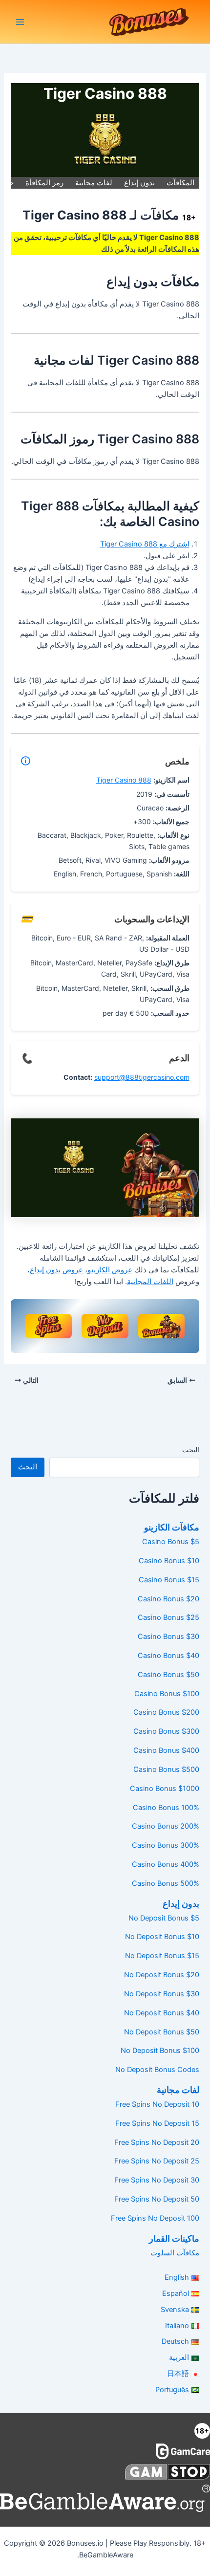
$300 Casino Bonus (166, 1731)
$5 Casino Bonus (170, 1542)
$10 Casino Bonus (169, 1561)
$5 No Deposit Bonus (164, 1918)
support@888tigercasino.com (142, 1077)
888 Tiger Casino (124, 780)
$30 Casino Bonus (168, 1637)
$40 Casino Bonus (168, 1656)
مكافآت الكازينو (171, 1527)
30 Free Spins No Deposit (157, 2180)
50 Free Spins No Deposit (157, 2199)
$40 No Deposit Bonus (161, 2013)
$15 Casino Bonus (169, 1580)
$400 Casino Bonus (166, 1750)
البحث (191, 1450)
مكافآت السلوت (175, 2253)
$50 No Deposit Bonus (161, 2032)
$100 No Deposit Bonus (160, 2051)
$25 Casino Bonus (168, 1617)
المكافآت (180, 183)
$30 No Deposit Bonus (161, 1994)
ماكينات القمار (174, 2238)
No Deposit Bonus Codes (157, 2070)
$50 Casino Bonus (168, 1675)
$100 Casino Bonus (167, 1694)
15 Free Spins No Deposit (157, 2123)
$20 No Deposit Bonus (161, 1975)
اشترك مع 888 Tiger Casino (145, 544)
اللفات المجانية (150, 1282)
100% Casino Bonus (166, 1808)
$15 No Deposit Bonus (162, 1956)
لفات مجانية (94, 183)
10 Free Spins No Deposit (157, 2104)
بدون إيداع (139, 183)
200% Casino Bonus (165, 1826)
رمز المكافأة (44, 183)
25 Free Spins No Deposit (157, 2161)
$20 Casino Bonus (168, 1599)
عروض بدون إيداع (56, 1270)
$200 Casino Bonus (166, 1712)
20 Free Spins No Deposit (157, 2142)
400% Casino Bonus (165, 1864)
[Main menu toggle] (20, 22)
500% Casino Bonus (165, 1883)
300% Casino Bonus (165, 1845)
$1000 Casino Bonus (164, 1789)
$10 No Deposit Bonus (162, 1937)
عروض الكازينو (110, 1270)
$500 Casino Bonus (166, 1769)
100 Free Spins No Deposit (155, 2218)
